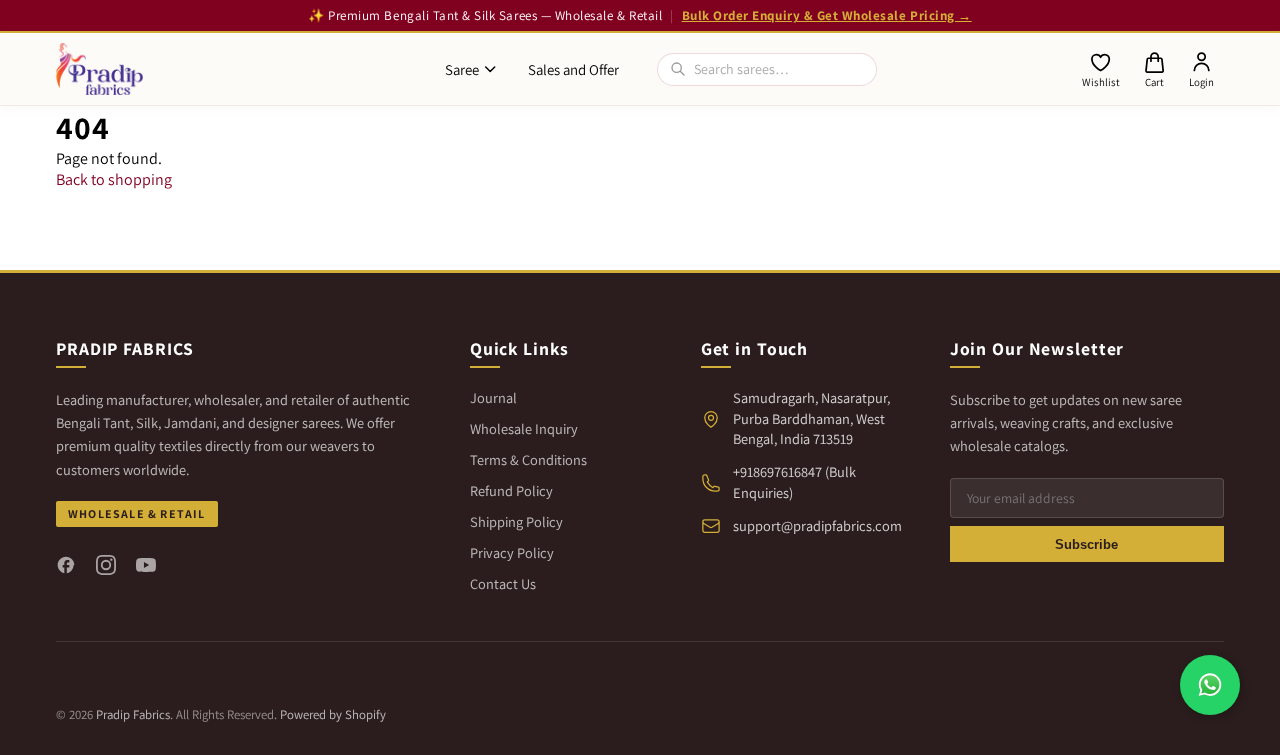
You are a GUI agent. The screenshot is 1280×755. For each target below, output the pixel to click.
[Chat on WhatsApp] (1210, 685)
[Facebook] (66, 565)
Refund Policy (511, 490)
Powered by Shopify (333, 714)
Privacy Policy (512, 552)
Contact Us (503, 583)
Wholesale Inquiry (524, 428)
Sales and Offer (573, 69)
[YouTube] (146, 565)
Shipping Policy (516, 521)
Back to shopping (114, 179)
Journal (493, 397)
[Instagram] (106, 565)
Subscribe (1086, 544)
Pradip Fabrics (133, 714)
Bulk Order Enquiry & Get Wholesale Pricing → (827, 15)
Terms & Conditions (528, 459)
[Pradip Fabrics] (99, 69)
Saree (462, 69)
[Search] (678, 69)
